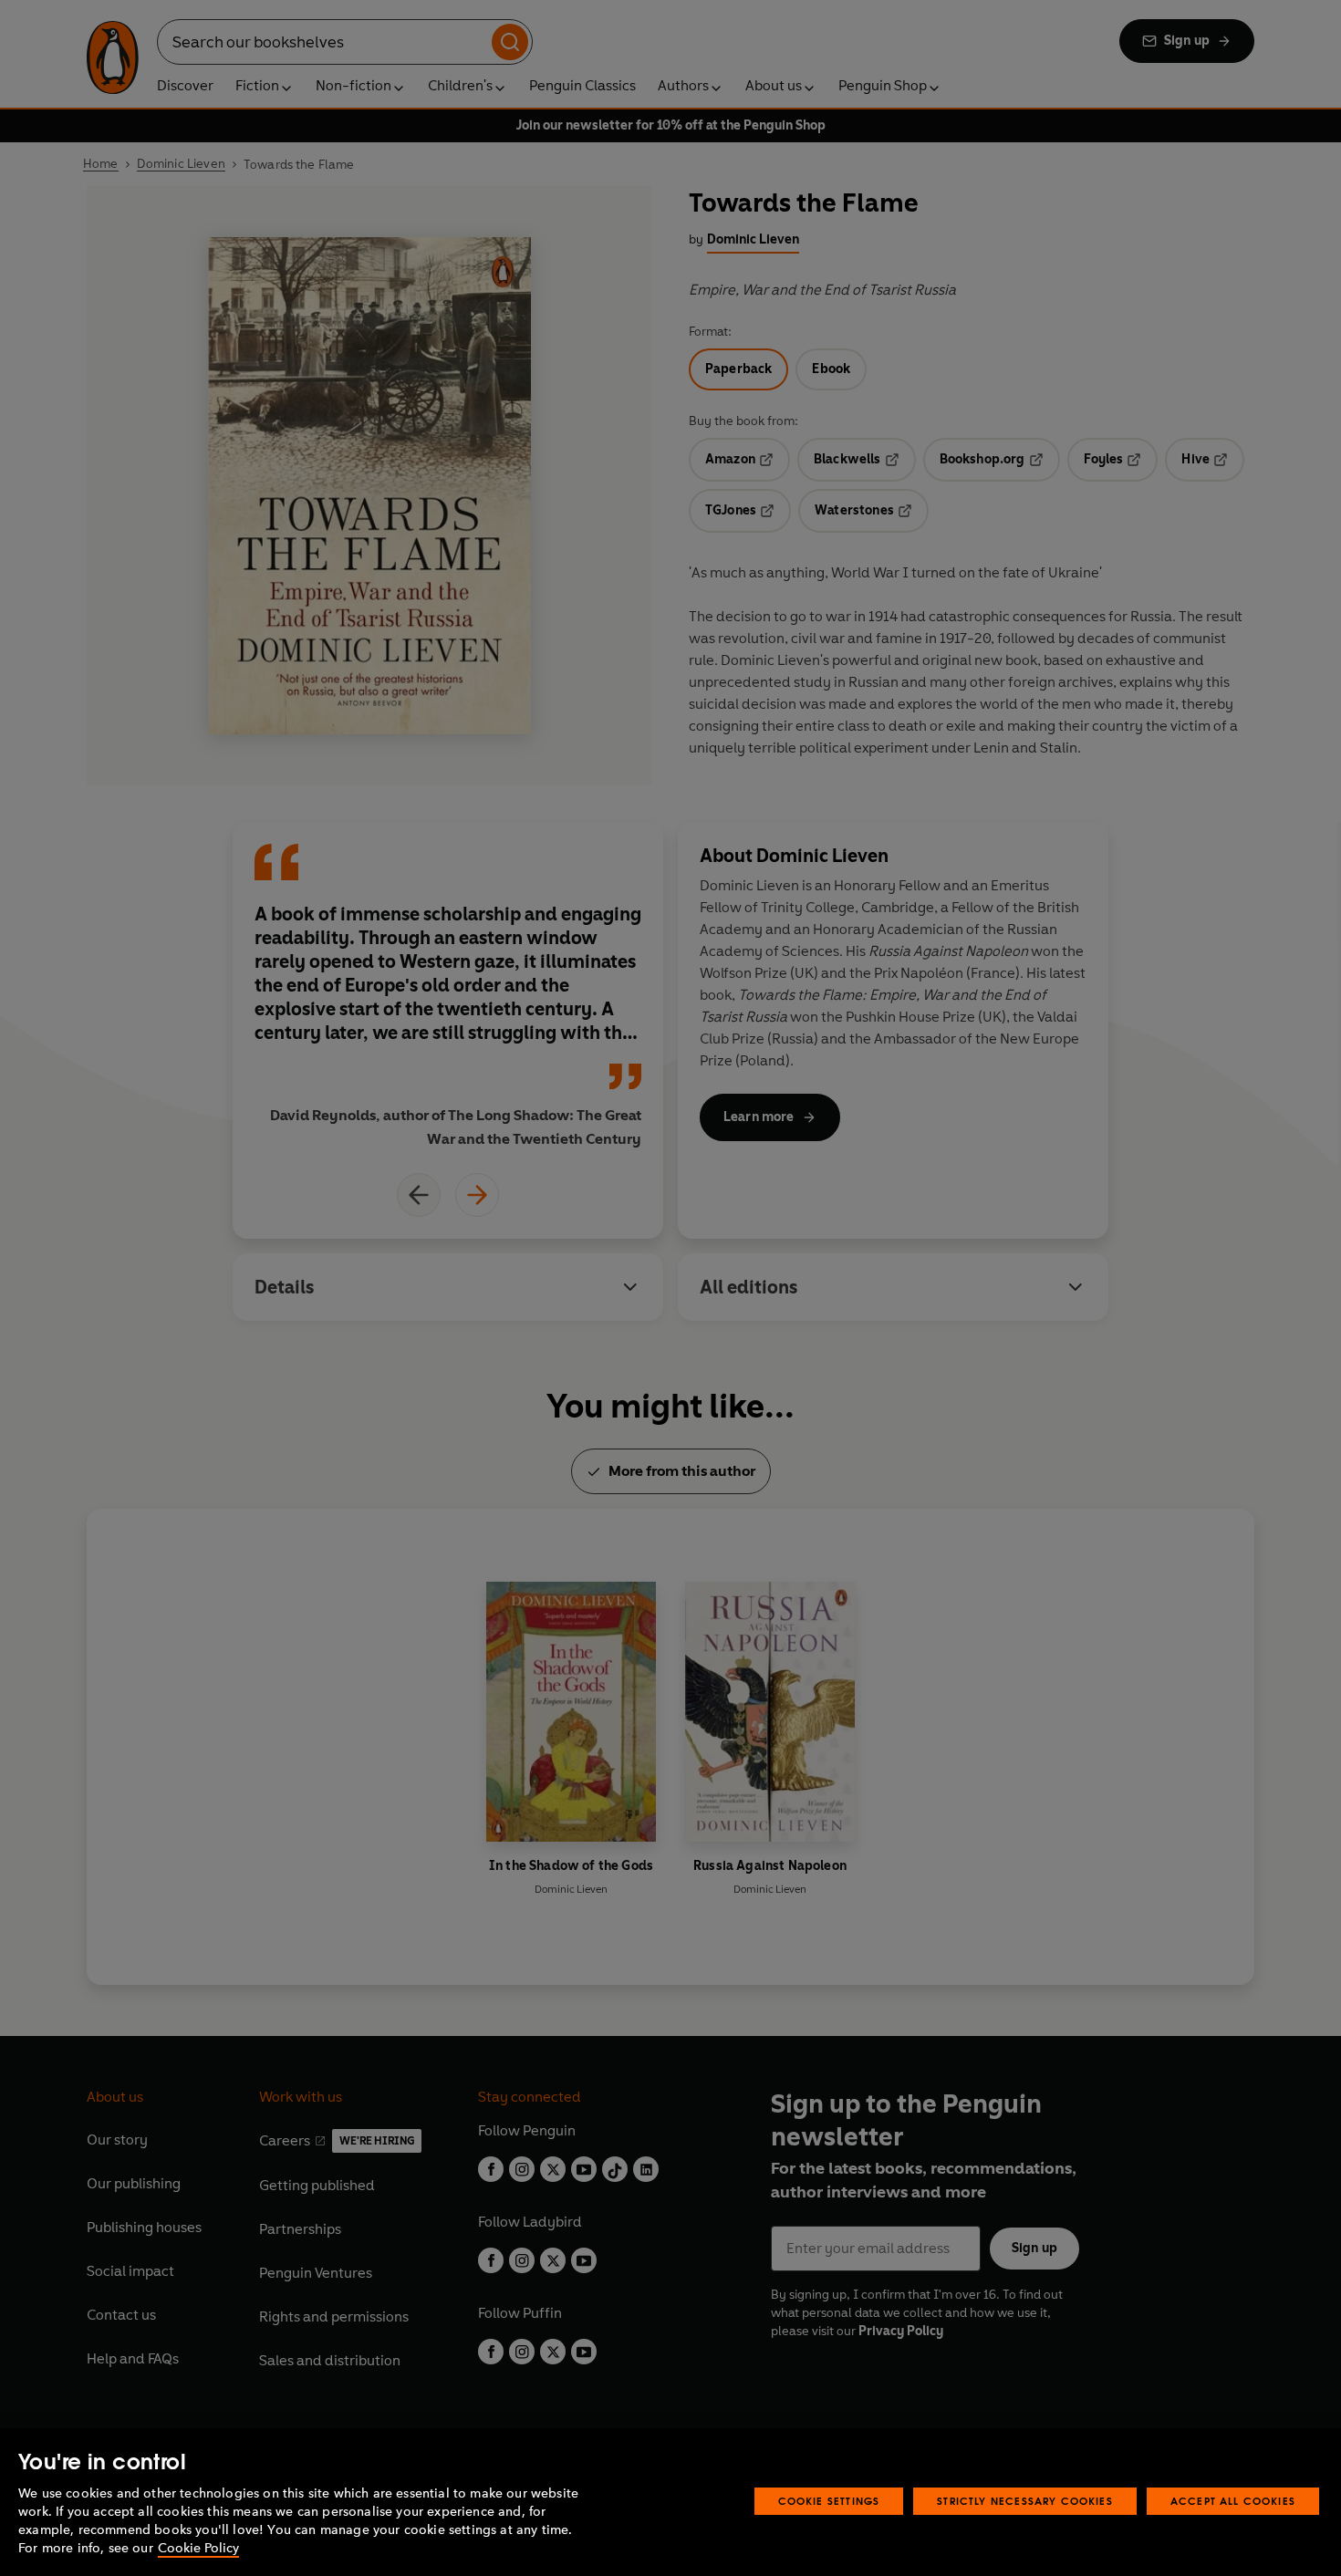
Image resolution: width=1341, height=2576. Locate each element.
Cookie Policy (198, 2548)
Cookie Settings (829, 2501)
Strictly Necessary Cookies (1025, 2501)
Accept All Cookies (1233, 2501)
